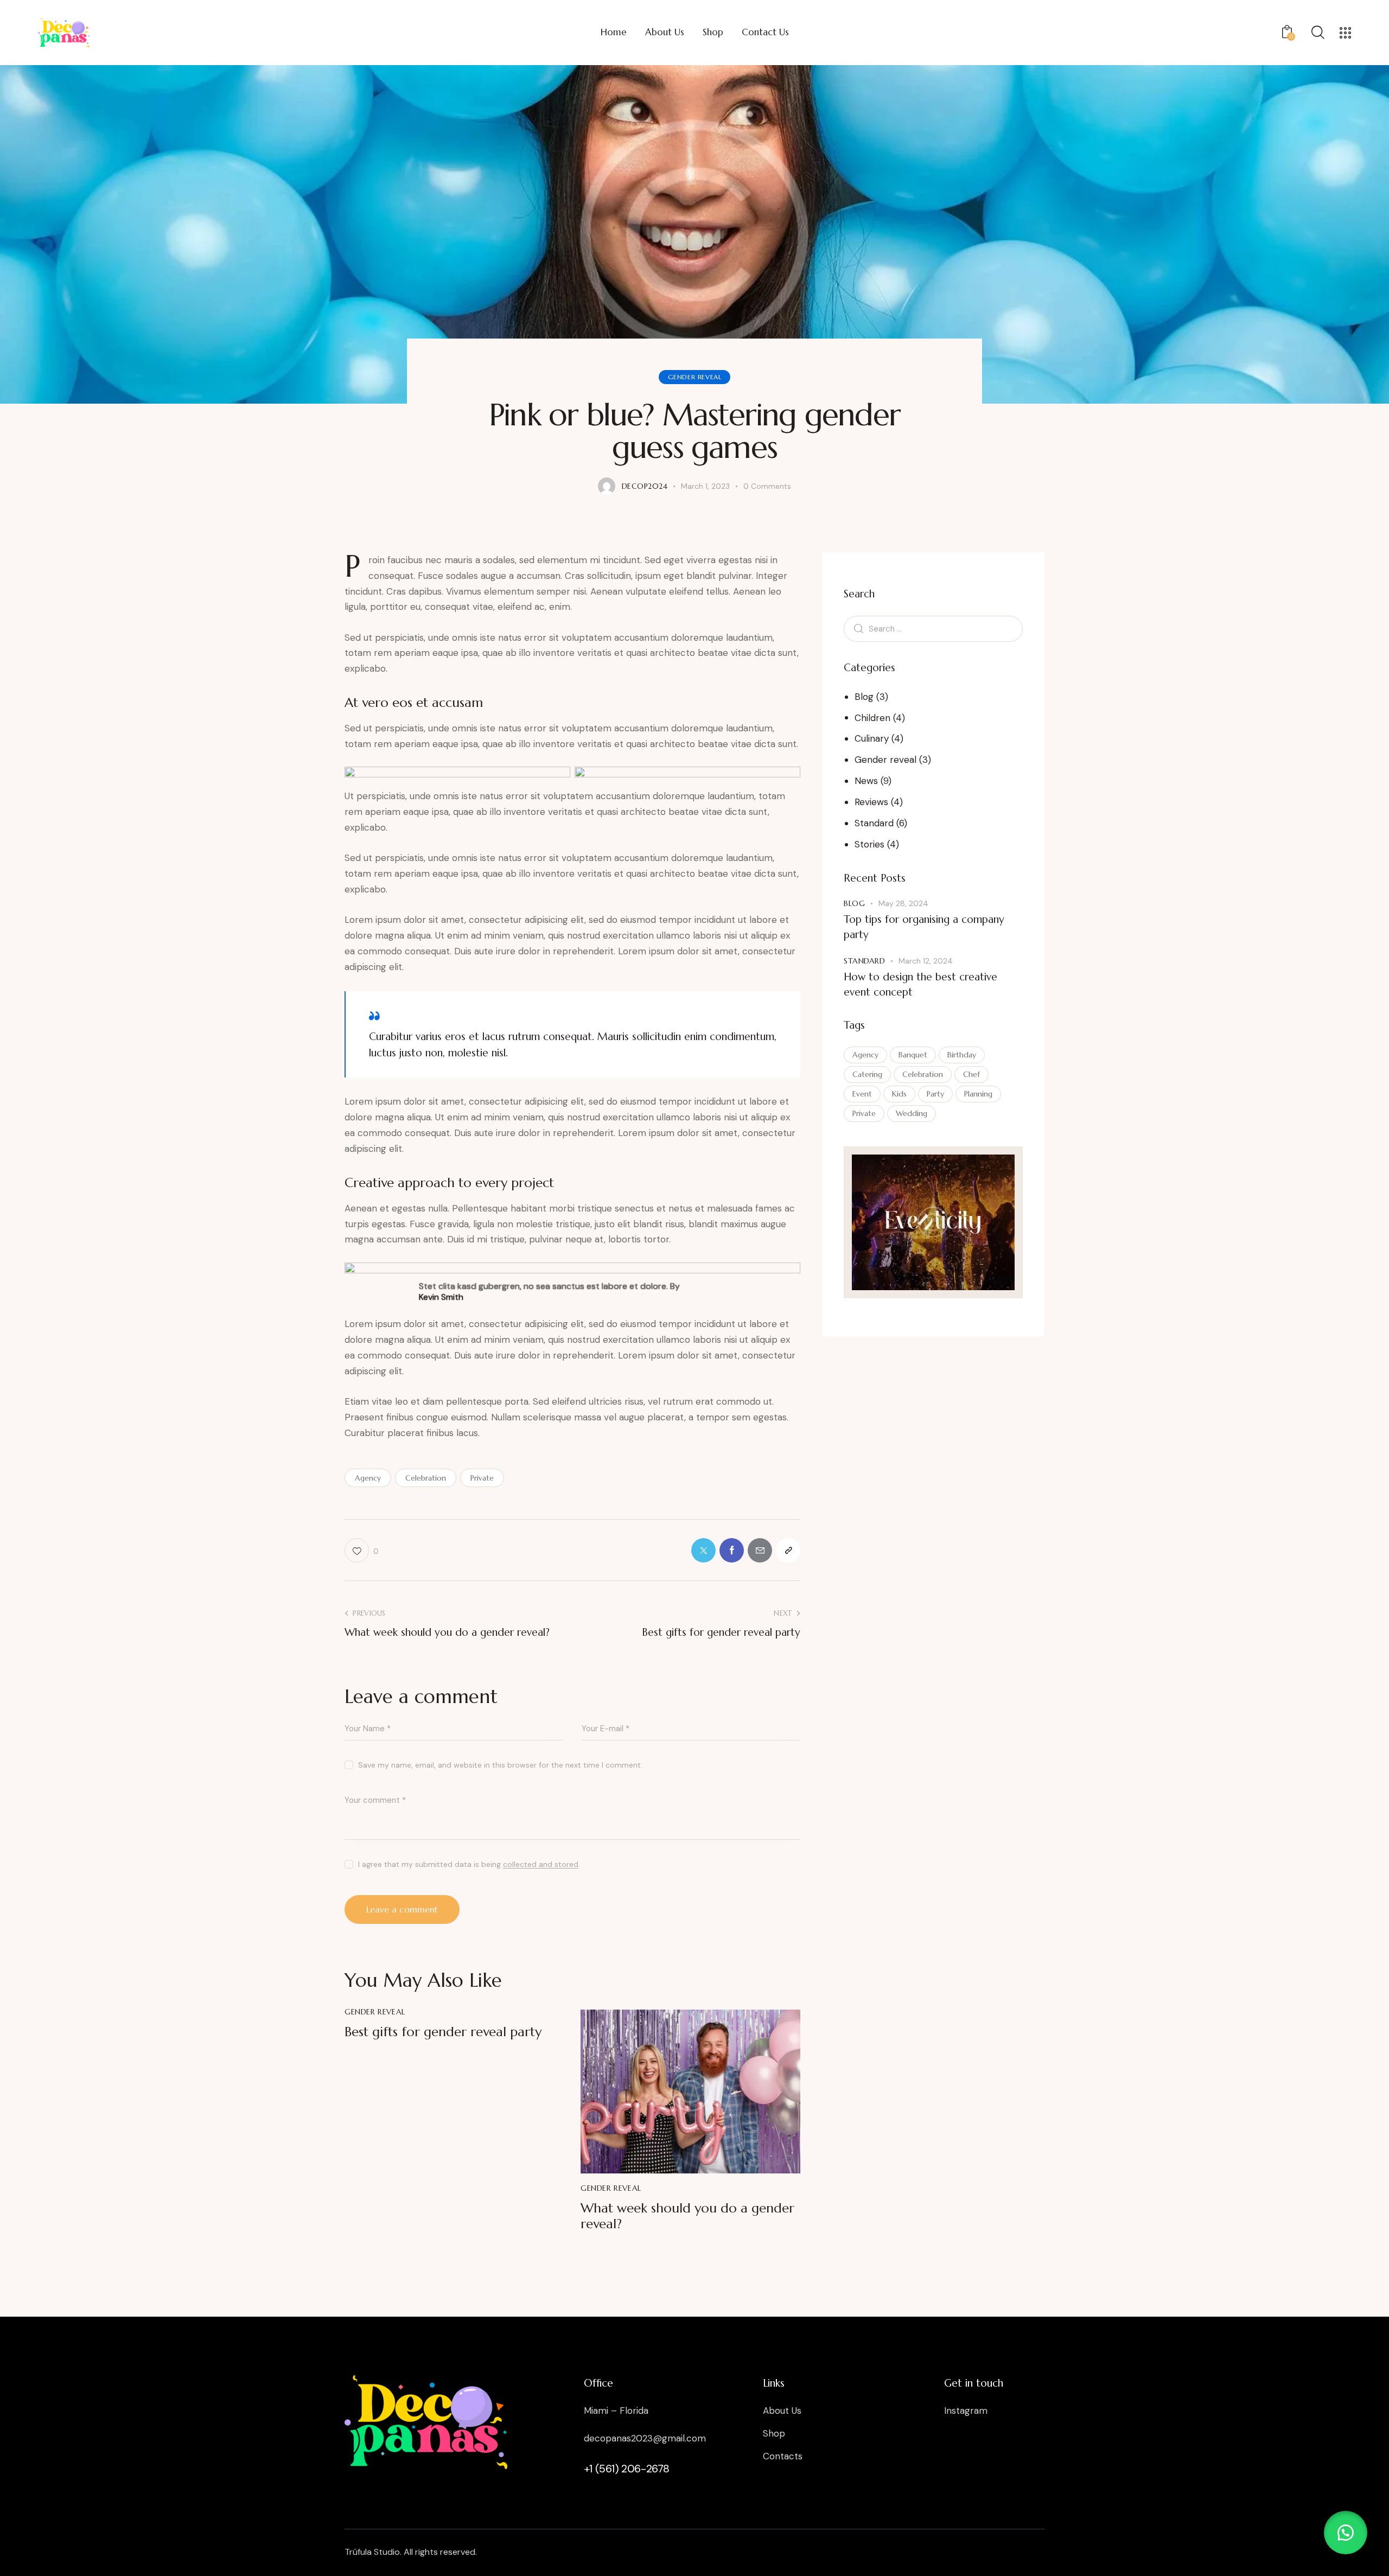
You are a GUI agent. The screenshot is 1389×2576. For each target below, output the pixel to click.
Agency (368, 1478)
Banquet (913, 1054)
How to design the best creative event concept (920, 984)
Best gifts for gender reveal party (443, 2032)
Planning (978, 1093)
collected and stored (541, 1864)
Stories (869, 844)
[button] (1346, 2533)
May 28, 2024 (903, 903)
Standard (874, 823)
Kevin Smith (441, 1297)
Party (935, 1093)
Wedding (912, 1113)
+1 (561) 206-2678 (627, 2469)
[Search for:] (933, 628)
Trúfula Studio (372, 2552)
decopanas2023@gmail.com (645, 2438)
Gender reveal (695, 377)
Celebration (426, 1478)
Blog (864, 696)
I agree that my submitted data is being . (469, 1864)
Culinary (872, 738)
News (866, 781)
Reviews (871, 802)
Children (872, 717)
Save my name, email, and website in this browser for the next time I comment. (500, 1765)
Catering (867, 1074)
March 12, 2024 (926, 961)
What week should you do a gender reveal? (687, 2216)
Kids (899, 1093)
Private (482, 1478)
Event (862, 1093)
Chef (971, 1074)
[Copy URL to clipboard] (788, 1550)
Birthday (962, 1054)
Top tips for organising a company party (924, 927)
